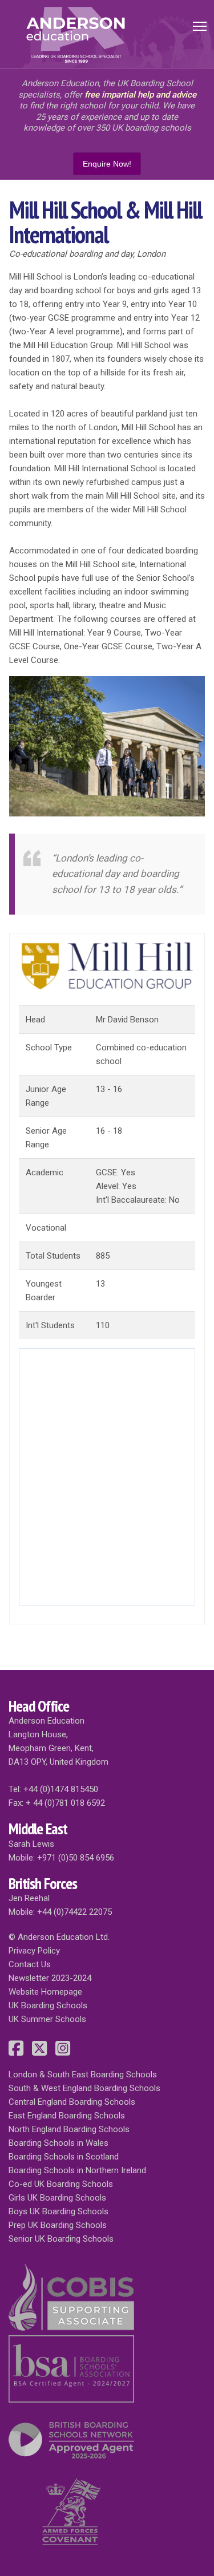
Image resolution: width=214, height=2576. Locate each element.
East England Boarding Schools (67, 2116)
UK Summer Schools (47, 2019)
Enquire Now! (107, 164)
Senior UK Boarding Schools (61, 2239)
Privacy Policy (34, 1951)
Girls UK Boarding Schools (57, 2198)
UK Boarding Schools (48, 2005)
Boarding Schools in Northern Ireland (77, 2170)
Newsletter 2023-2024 (50, 1978)
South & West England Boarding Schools (84, 2088)
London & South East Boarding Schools (83, 2074)
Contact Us (30, 1964)
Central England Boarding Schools (72, 2102)
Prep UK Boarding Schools (58, 2225)
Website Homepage (45, 1992)
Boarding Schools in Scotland (64, 2157)
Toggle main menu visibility (200, 25)
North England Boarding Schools (69, 2129)
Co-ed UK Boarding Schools (61, 2184)
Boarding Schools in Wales (58, 2143)
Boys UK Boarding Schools (58, 2211)
